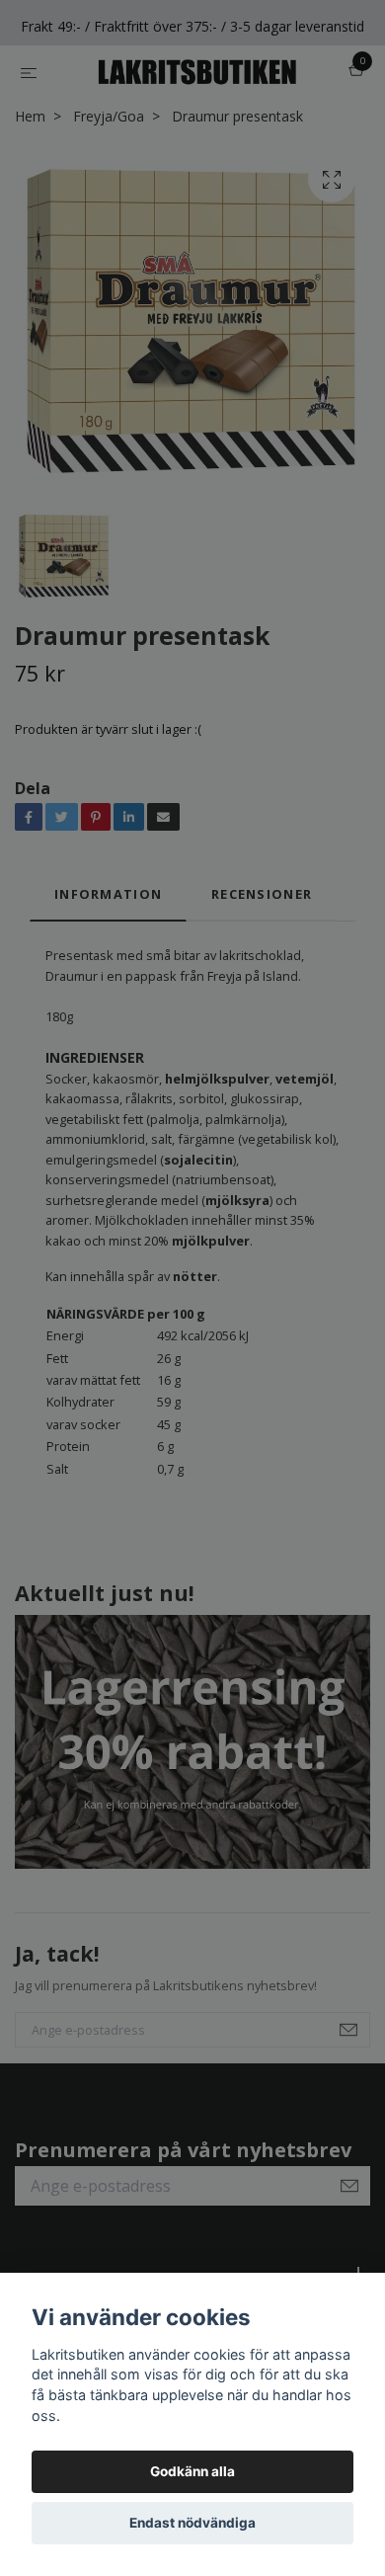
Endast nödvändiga (192, 2523)
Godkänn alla (192, 2471)
